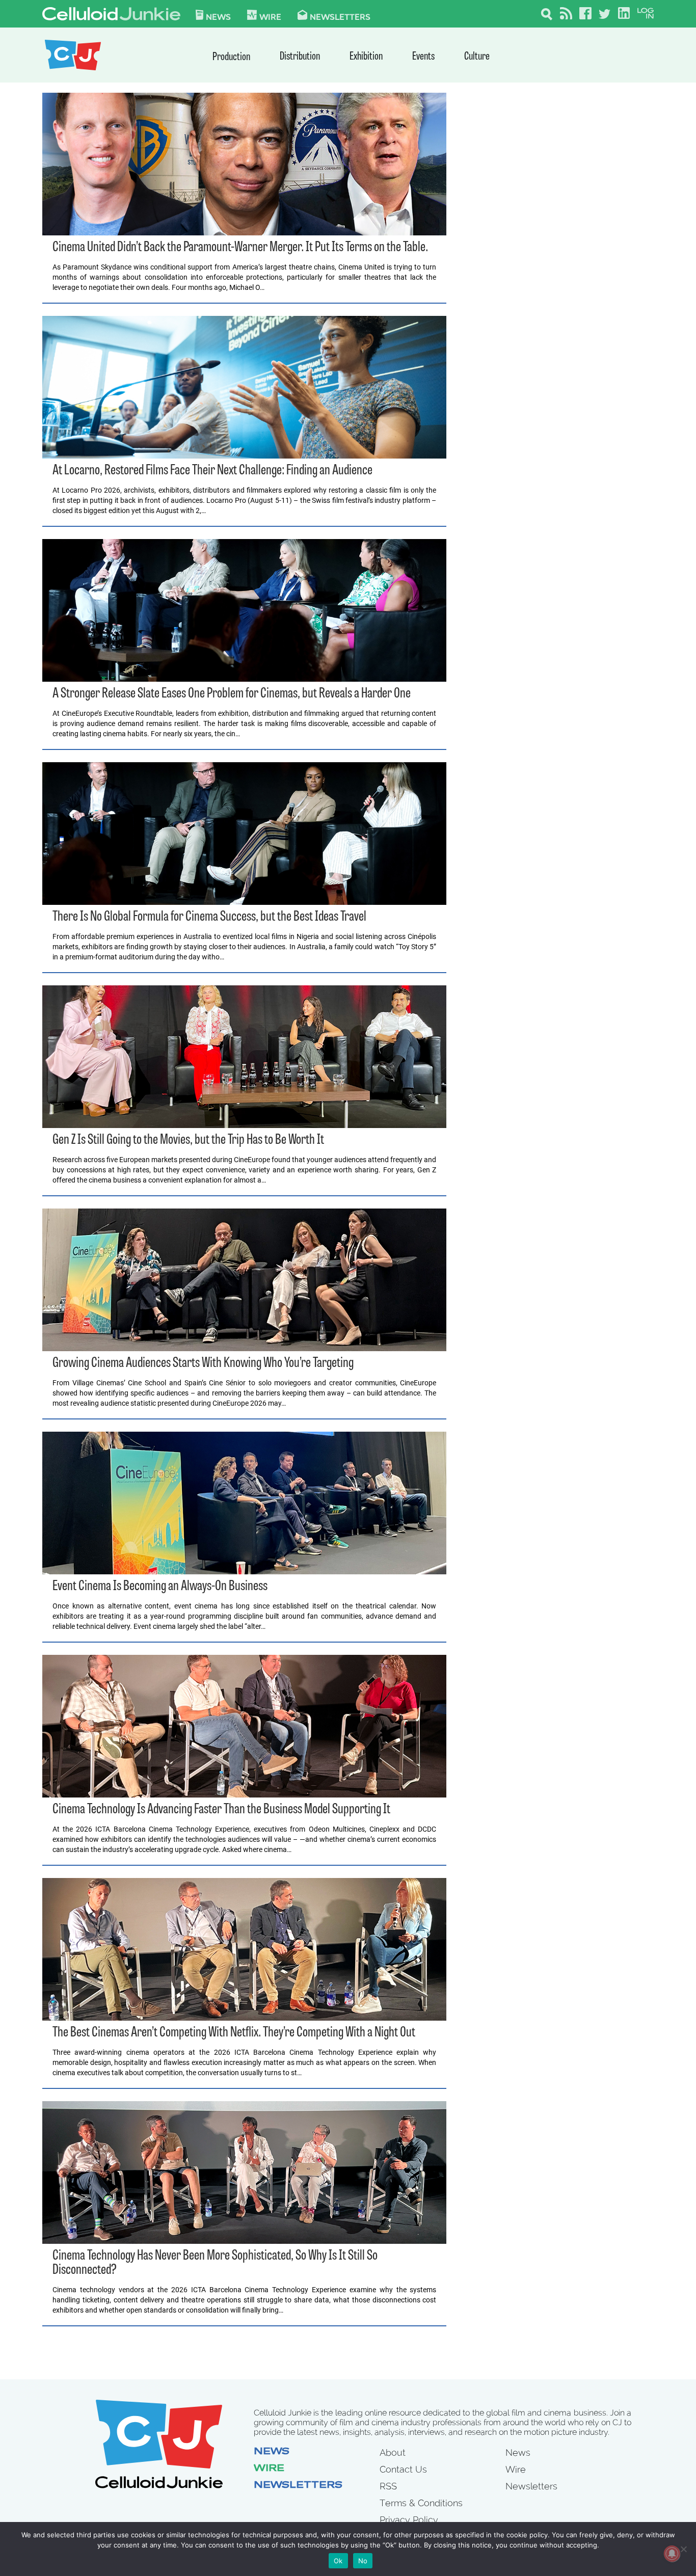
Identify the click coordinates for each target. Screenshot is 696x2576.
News (218, 16)
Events (423, 57)
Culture (477, 57)
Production (231, 57)
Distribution (300, 57)
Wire (269, 2469)
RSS (388, 2486)
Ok (338, 2561)
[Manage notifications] (672, 2554)
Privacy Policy (409, 2520)
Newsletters (340, 16)
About (393, 2452)
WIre (270, 16)
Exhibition (366, 57)
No (363, 2561)
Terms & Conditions (421, 2503)
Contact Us (403, 2469)
